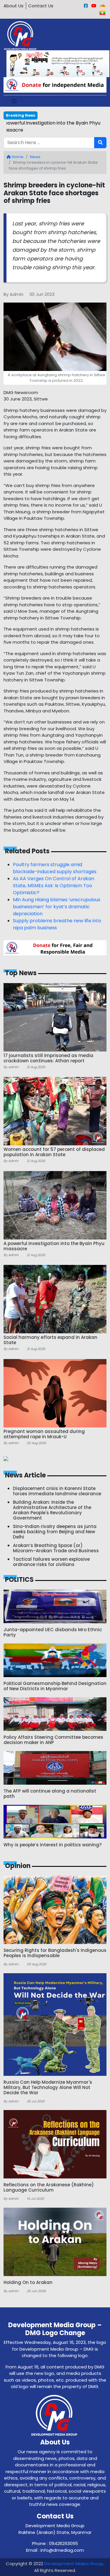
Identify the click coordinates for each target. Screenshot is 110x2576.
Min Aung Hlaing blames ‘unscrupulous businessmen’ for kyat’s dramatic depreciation (57, 907)
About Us (13, 6)
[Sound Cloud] (103, 6)
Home (17, 157)
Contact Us (41, 6)
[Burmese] (102, 13)
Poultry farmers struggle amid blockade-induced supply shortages (55, 868)
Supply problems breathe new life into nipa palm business (57, 924)
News (35, 157)
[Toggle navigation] (14, 101)
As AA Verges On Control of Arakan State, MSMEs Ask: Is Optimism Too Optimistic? (54, 886)
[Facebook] (86, 6)
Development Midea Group (74, 2564)
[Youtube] (94, 6)
